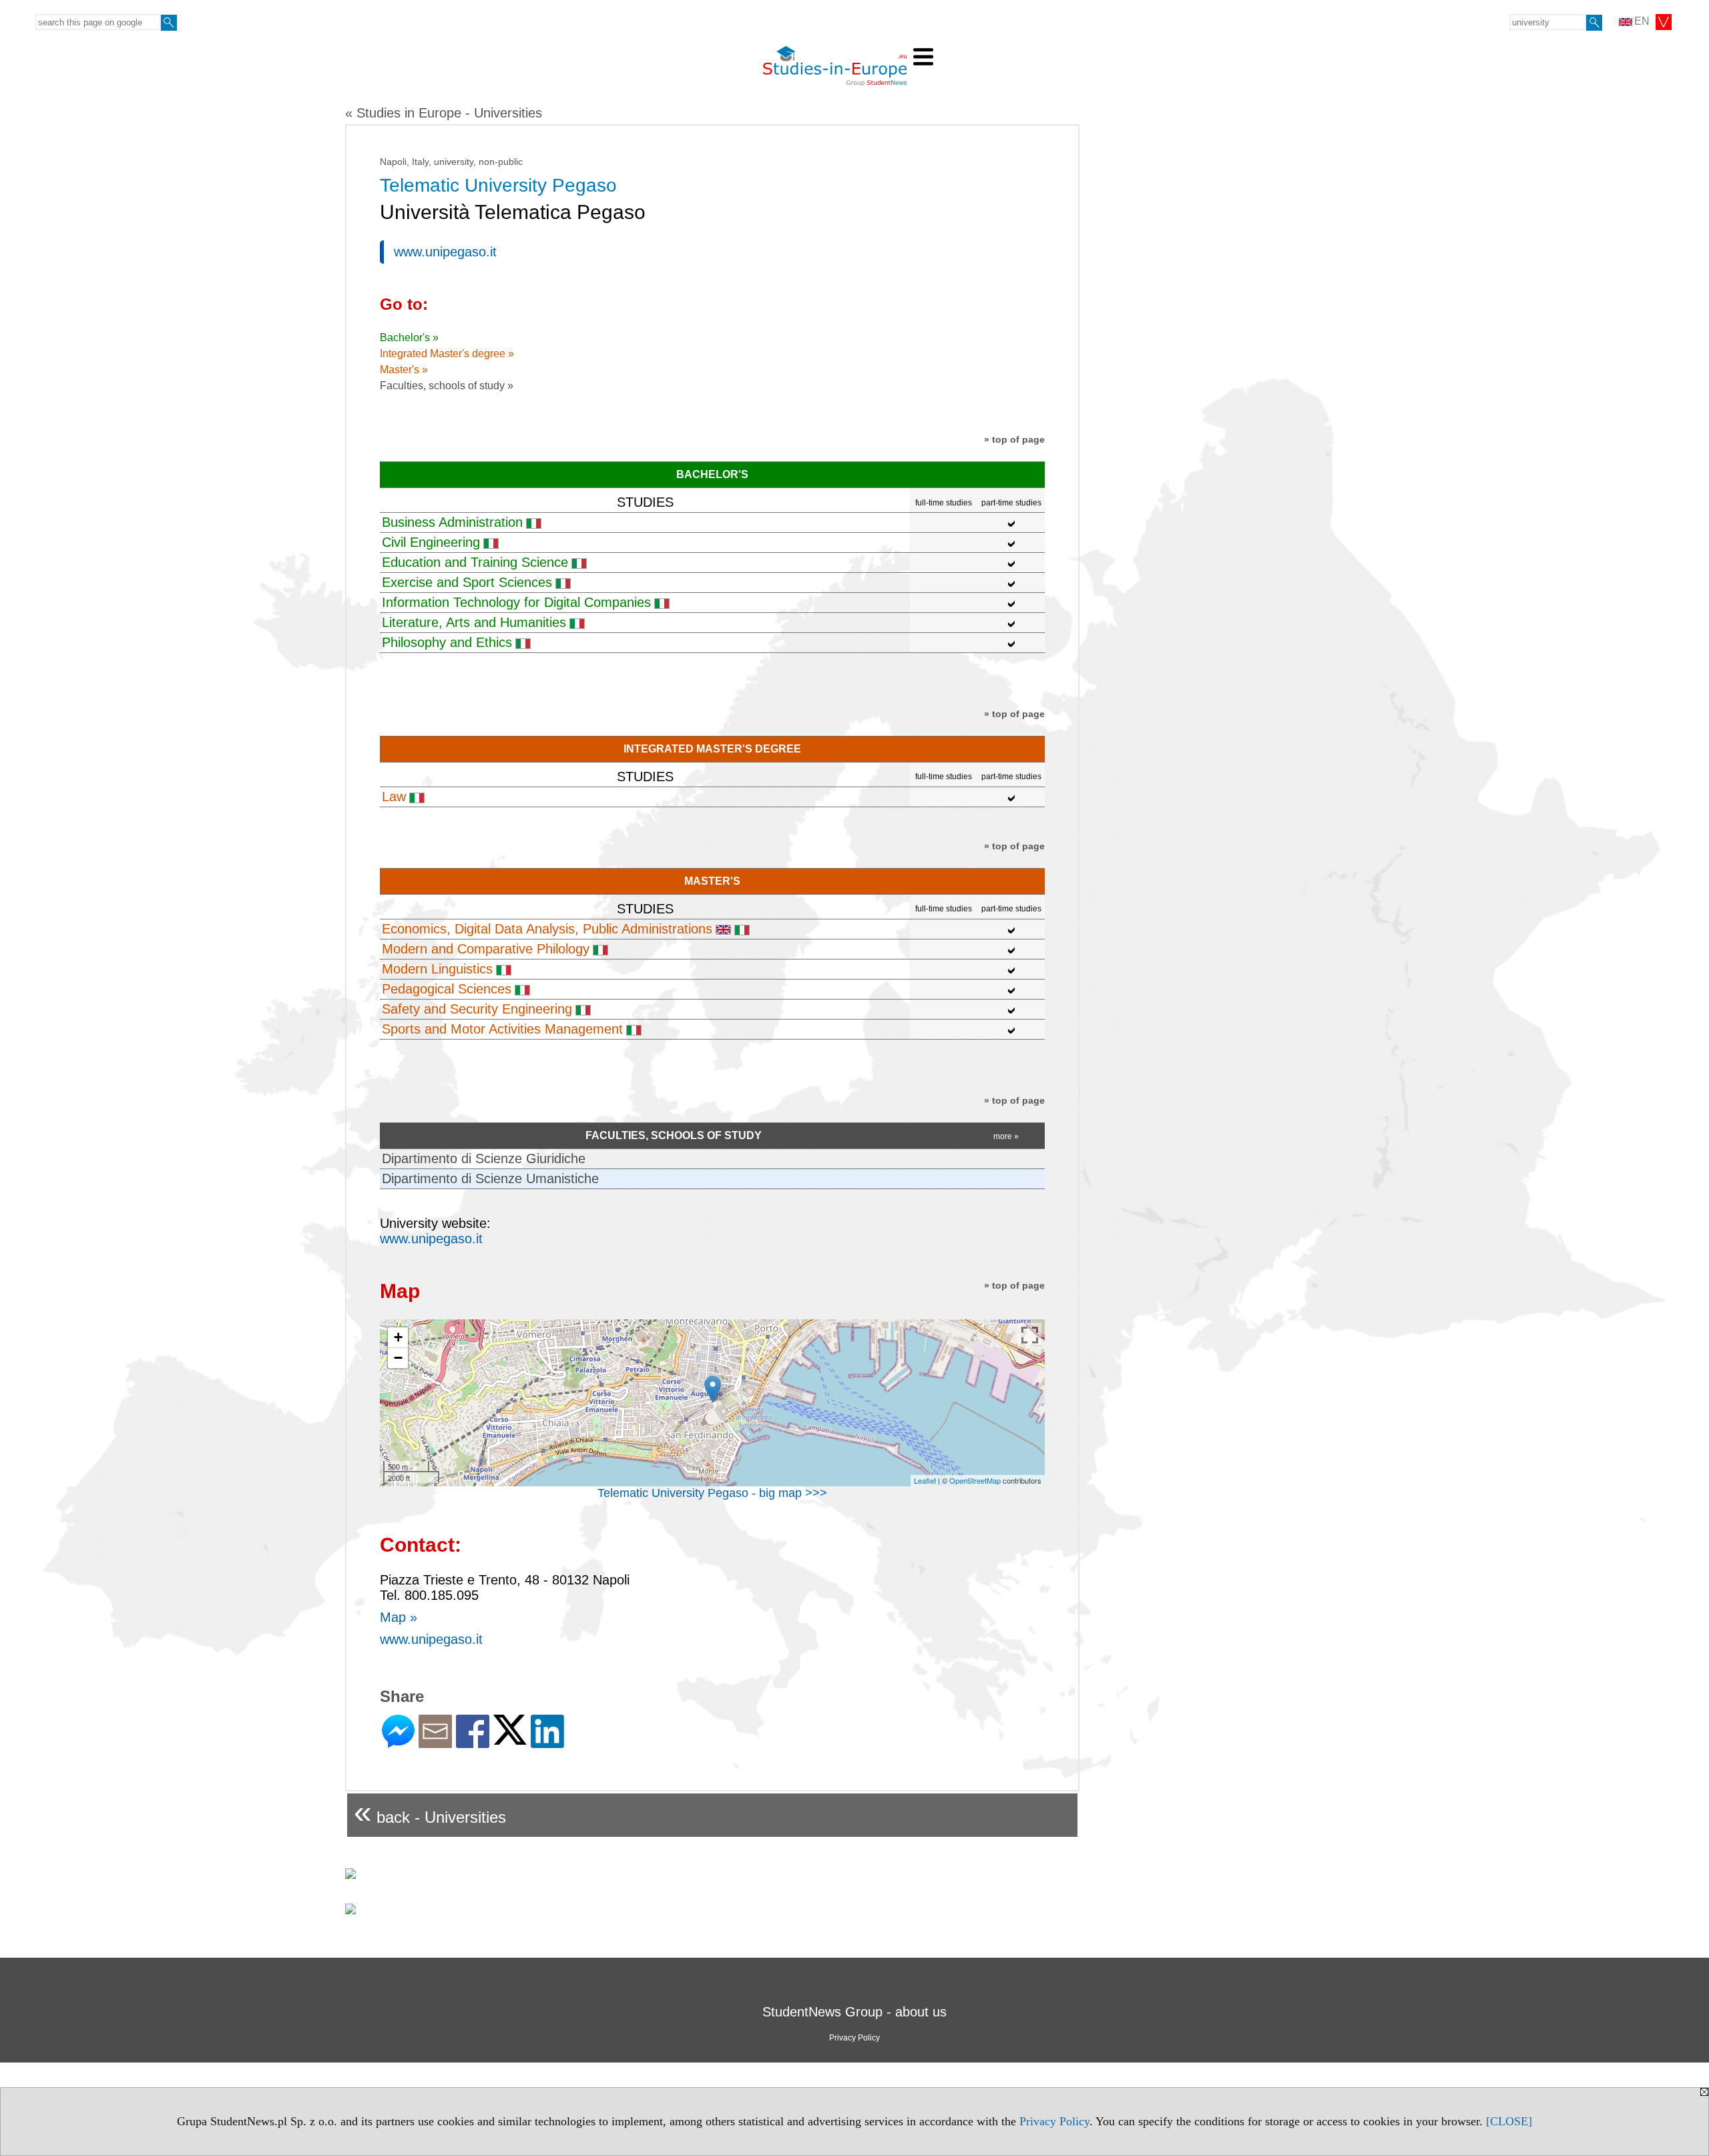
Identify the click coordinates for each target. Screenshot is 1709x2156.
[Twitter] (510, 1739)
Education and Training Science (475, 562)
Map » (399, 1617)
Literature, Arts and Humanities (474, 622)
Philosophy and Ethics (447, 642)
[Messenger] (398, 1742)
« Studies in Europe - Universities (444, 113)
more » (1006, 1136)
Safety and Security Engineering (477, 1009)
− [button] (398, 1358)
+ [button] (398, 1337)
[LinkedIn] (547, 1742)
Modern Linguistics (437, 969)
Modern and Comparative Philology (486, 949)
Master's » (404, 370)
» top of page (1014, 439)
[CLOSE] (1509, 2121)
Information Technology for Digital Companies (516, 602)
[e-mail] (435, 1742)
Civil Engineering (431, 542)
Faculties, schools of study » (447, 386)
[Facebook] (473, 1742)
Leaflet (925, 1480)
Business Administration (452, 522)
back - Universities (430, 1812)
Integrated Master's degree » (447, 354)
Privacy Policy (1054, 2121)
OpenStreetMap (975, 1480)
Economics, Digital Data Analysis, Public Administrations (547, 929)
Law (394, 797)
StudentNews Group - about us (854, 2012)
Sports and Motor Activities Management (502, 1029)
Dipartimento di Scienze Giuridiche (484, 1158)
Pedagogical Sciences (447, 989)
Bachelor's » (409, 338)
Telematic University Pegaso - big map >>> (712, 1493)
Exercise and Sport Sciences (467, 582)
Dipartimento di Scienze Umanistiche (490, 1178)
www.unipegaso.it (445, 252)
